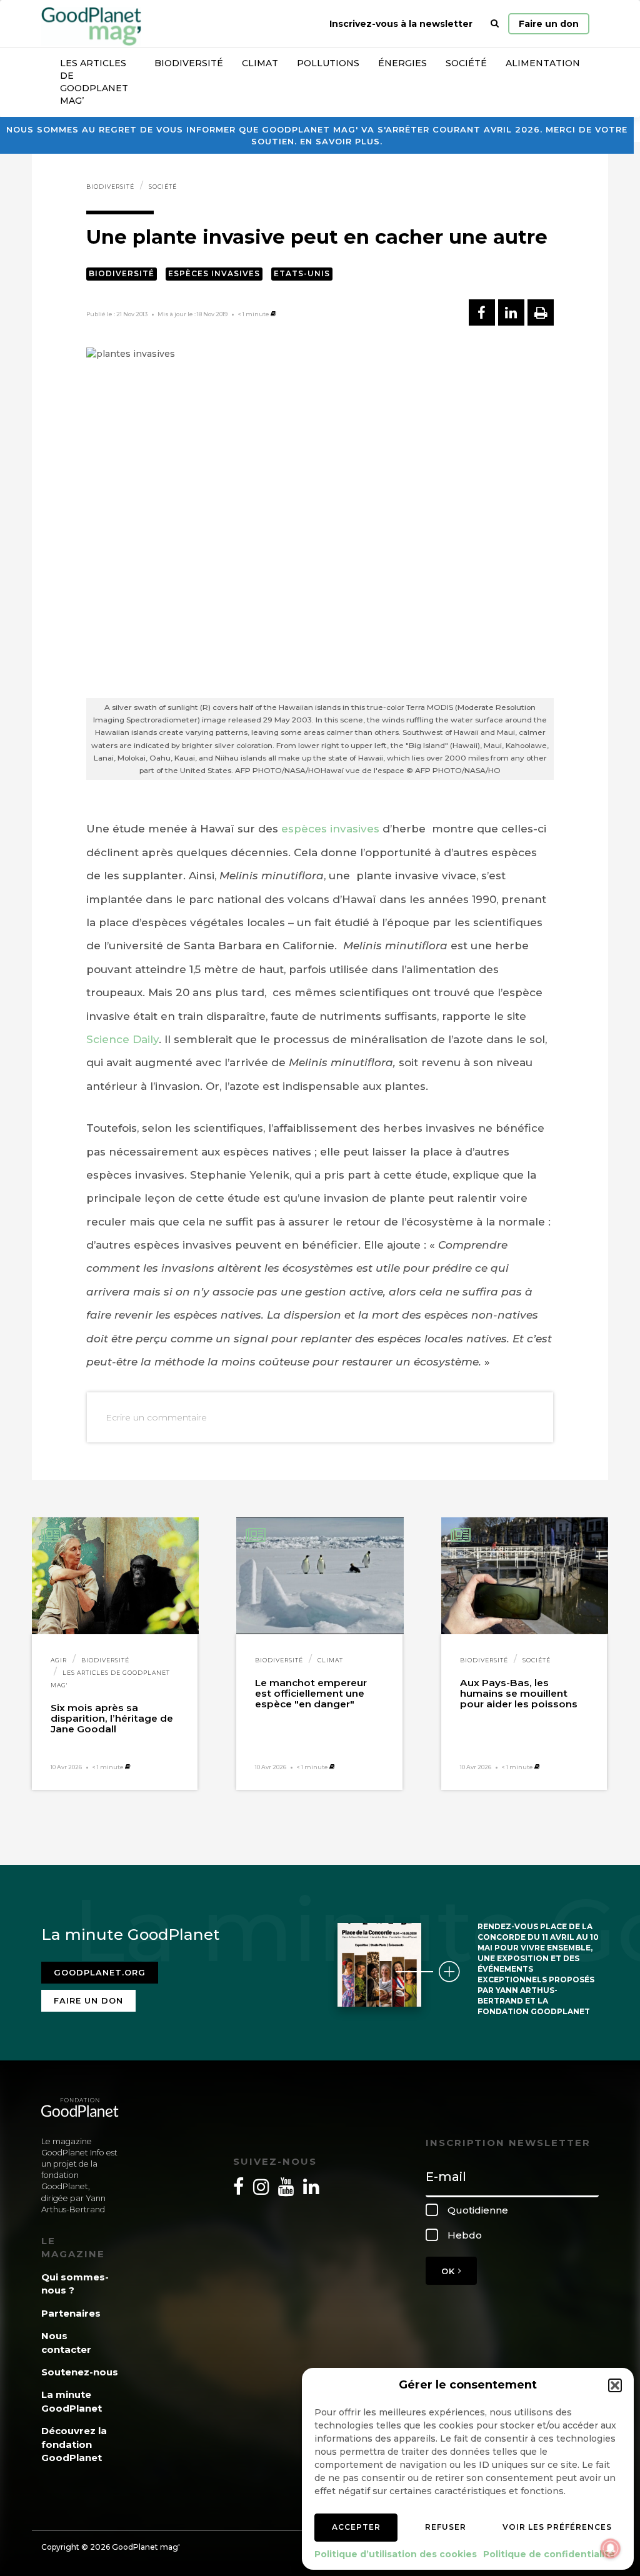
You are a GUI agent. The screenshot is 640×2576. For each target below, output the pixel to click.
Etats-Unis (302, 273)
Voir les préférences (557, 2527)
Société (466, 63)
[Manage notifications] (611, 2549)
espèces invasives (330, 829)
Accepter (356, 2527)
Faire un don (549, 24)
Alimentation (543, 63)
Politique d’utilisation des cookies (396, 2554)
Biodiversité (189, 63)
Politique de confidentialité (549, 2554)
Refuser (446, 2527)
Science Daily (122, 1039)
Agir (59, 1660)
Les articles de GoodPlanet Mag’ (94, 82)
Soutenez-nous (80, 2372)
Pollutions (328, 63)
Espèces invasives (214, 273)
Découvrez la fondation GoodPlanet (74, 2444)
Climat (260, 63)
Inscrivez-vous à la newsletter (401, 24)
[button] (615, 2385)
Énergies (402, 63)
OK (450, 2271)
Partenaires (71, 2313)
